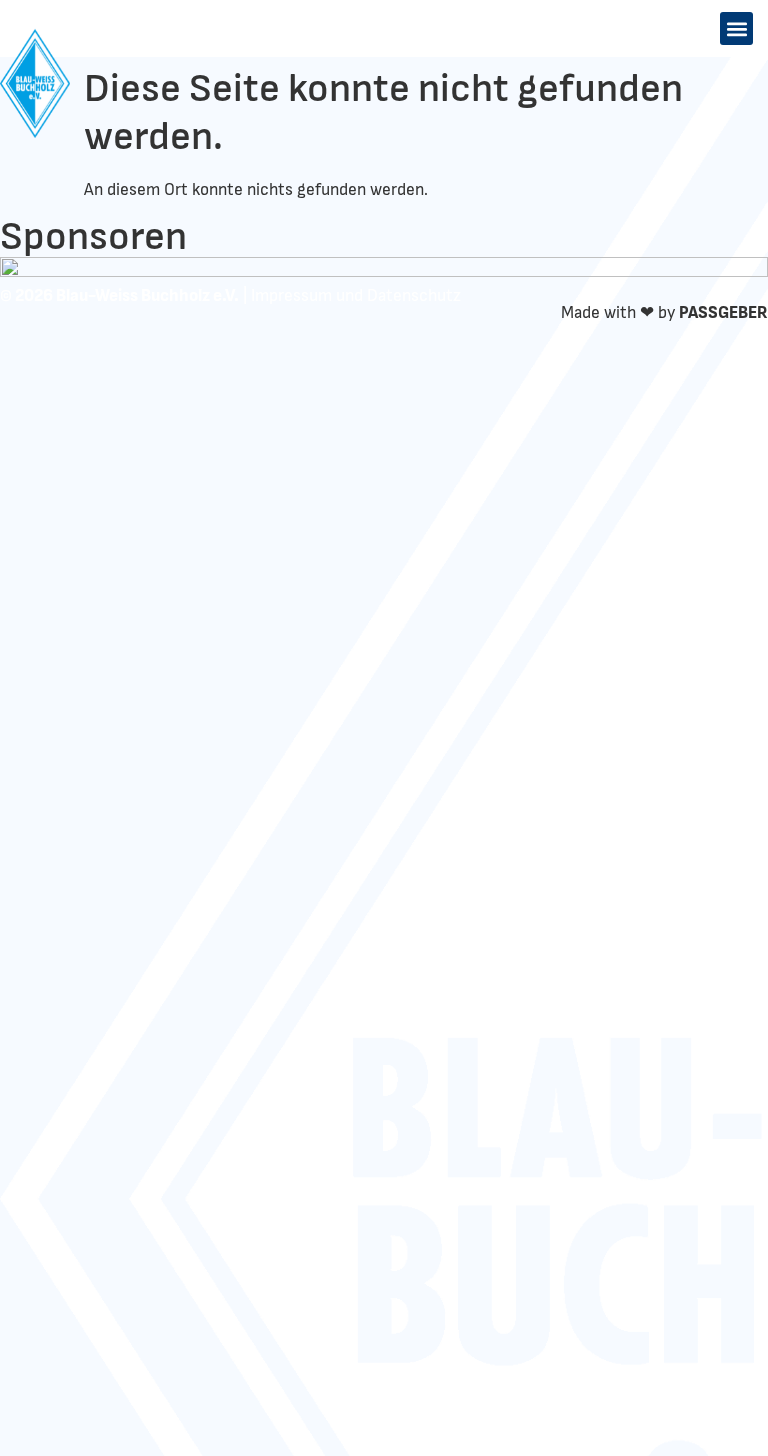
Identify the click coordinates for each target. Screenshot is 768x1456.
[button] (736, 28)
